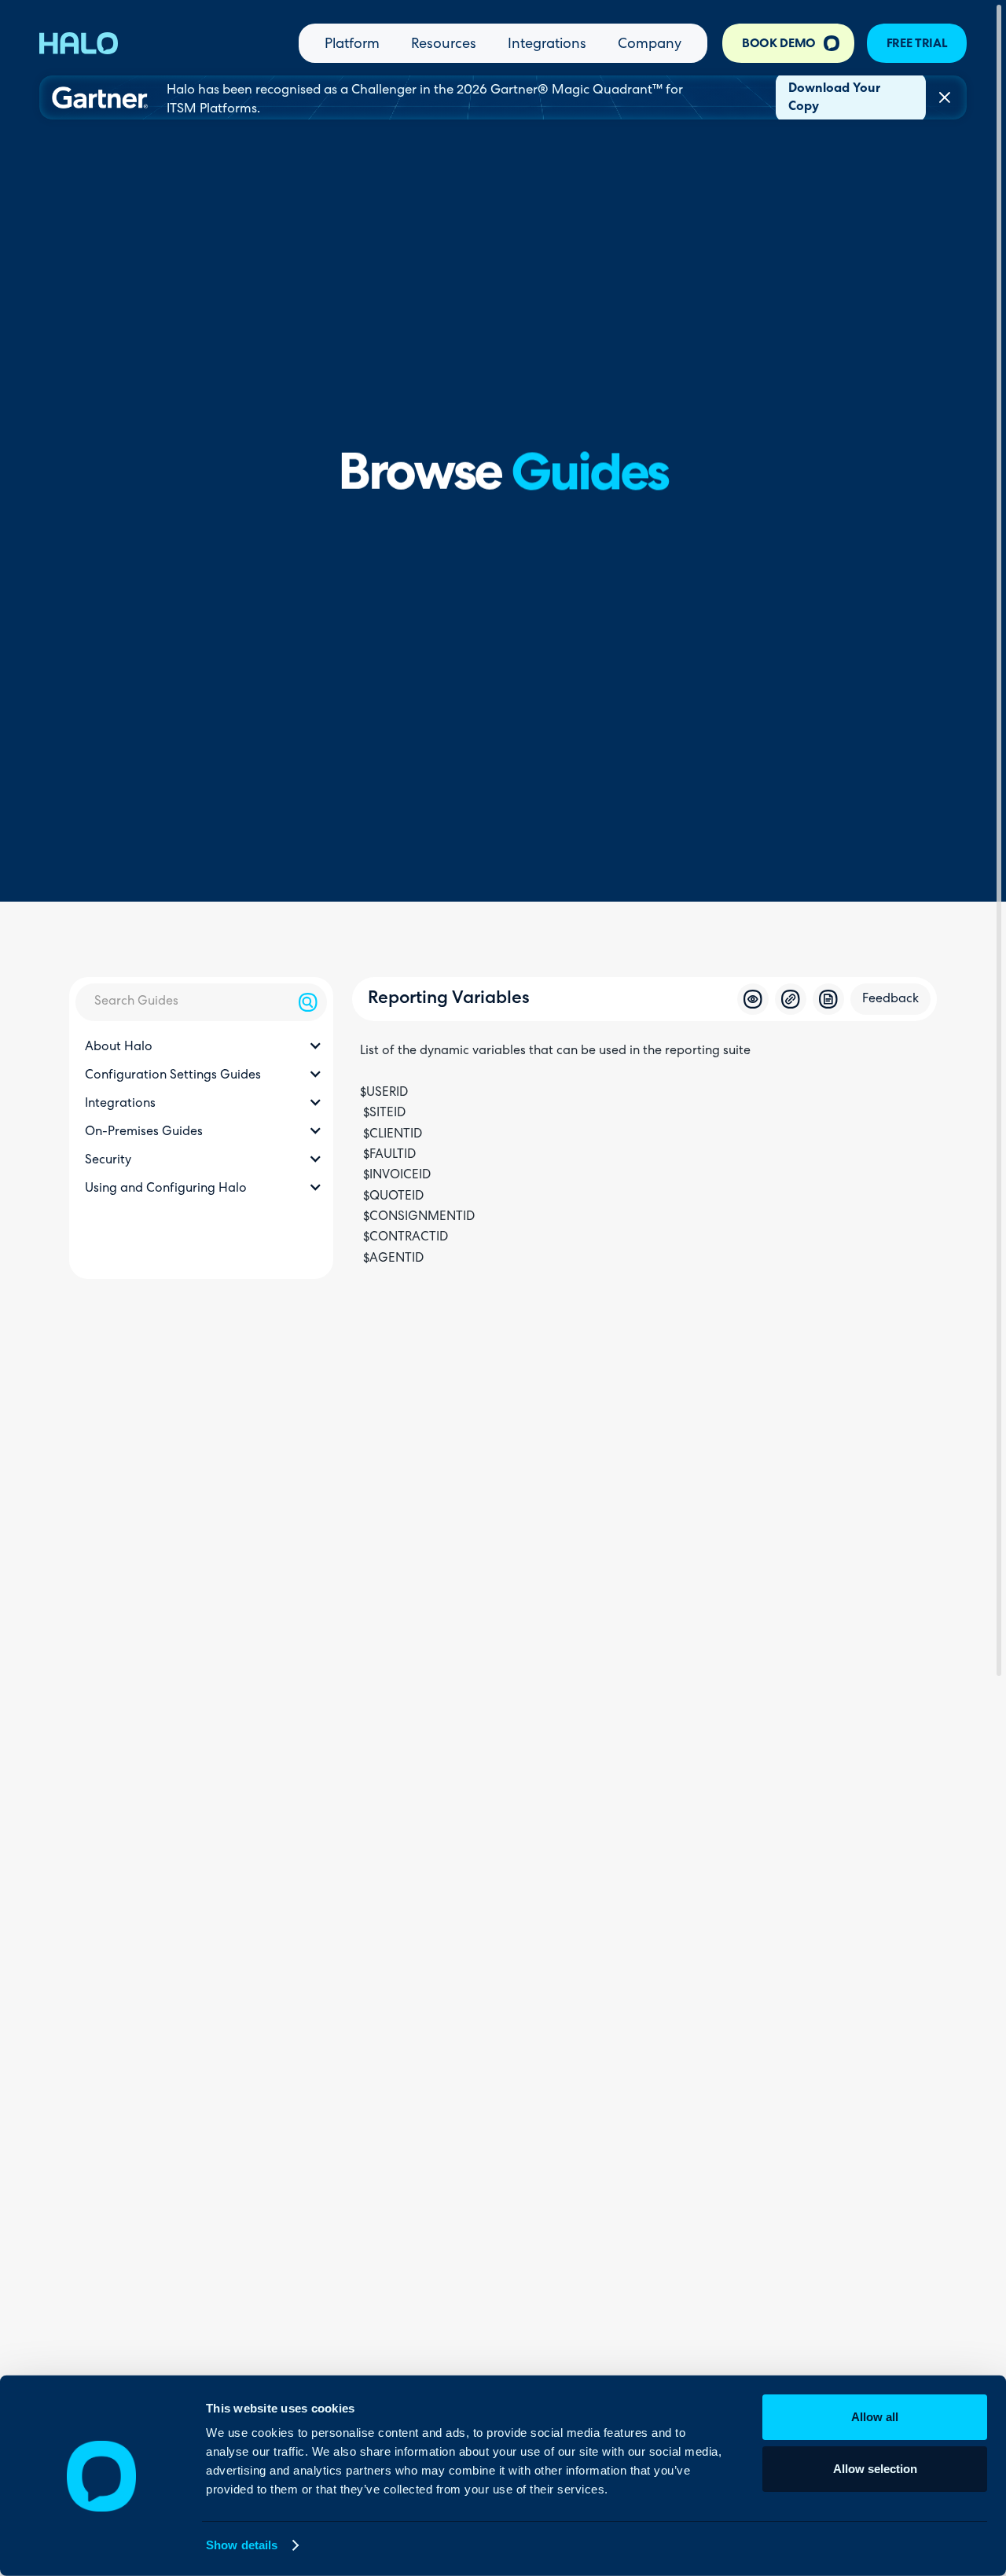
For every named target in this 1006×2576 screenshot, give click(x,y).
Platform (352, 45)
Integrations (547, 45)
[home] (79, 43)
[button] (201, 1048)
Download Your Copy (834, 98)
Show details (242, 2545)
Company (650, 45)
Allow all (875, 2417)
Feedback (890, 999)
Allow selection (875, 2468)
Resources (444, 45)
